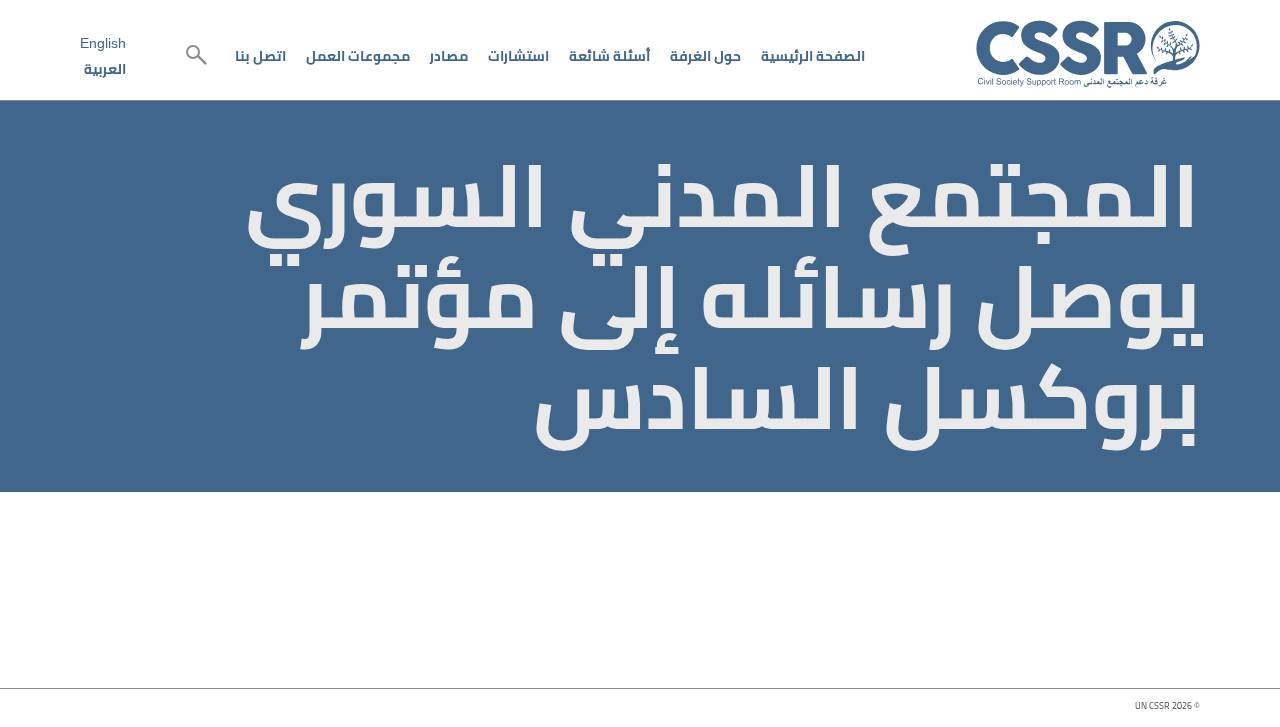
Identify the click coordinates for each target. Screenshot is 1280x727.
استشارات (518, 56)
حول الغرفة (705, 56)
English (103, 43)
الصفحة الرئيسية (813, 56)
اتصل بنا (260, 56)
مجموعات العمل (358, 56)
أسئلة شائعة (609, 56)
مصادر (449, 56)
